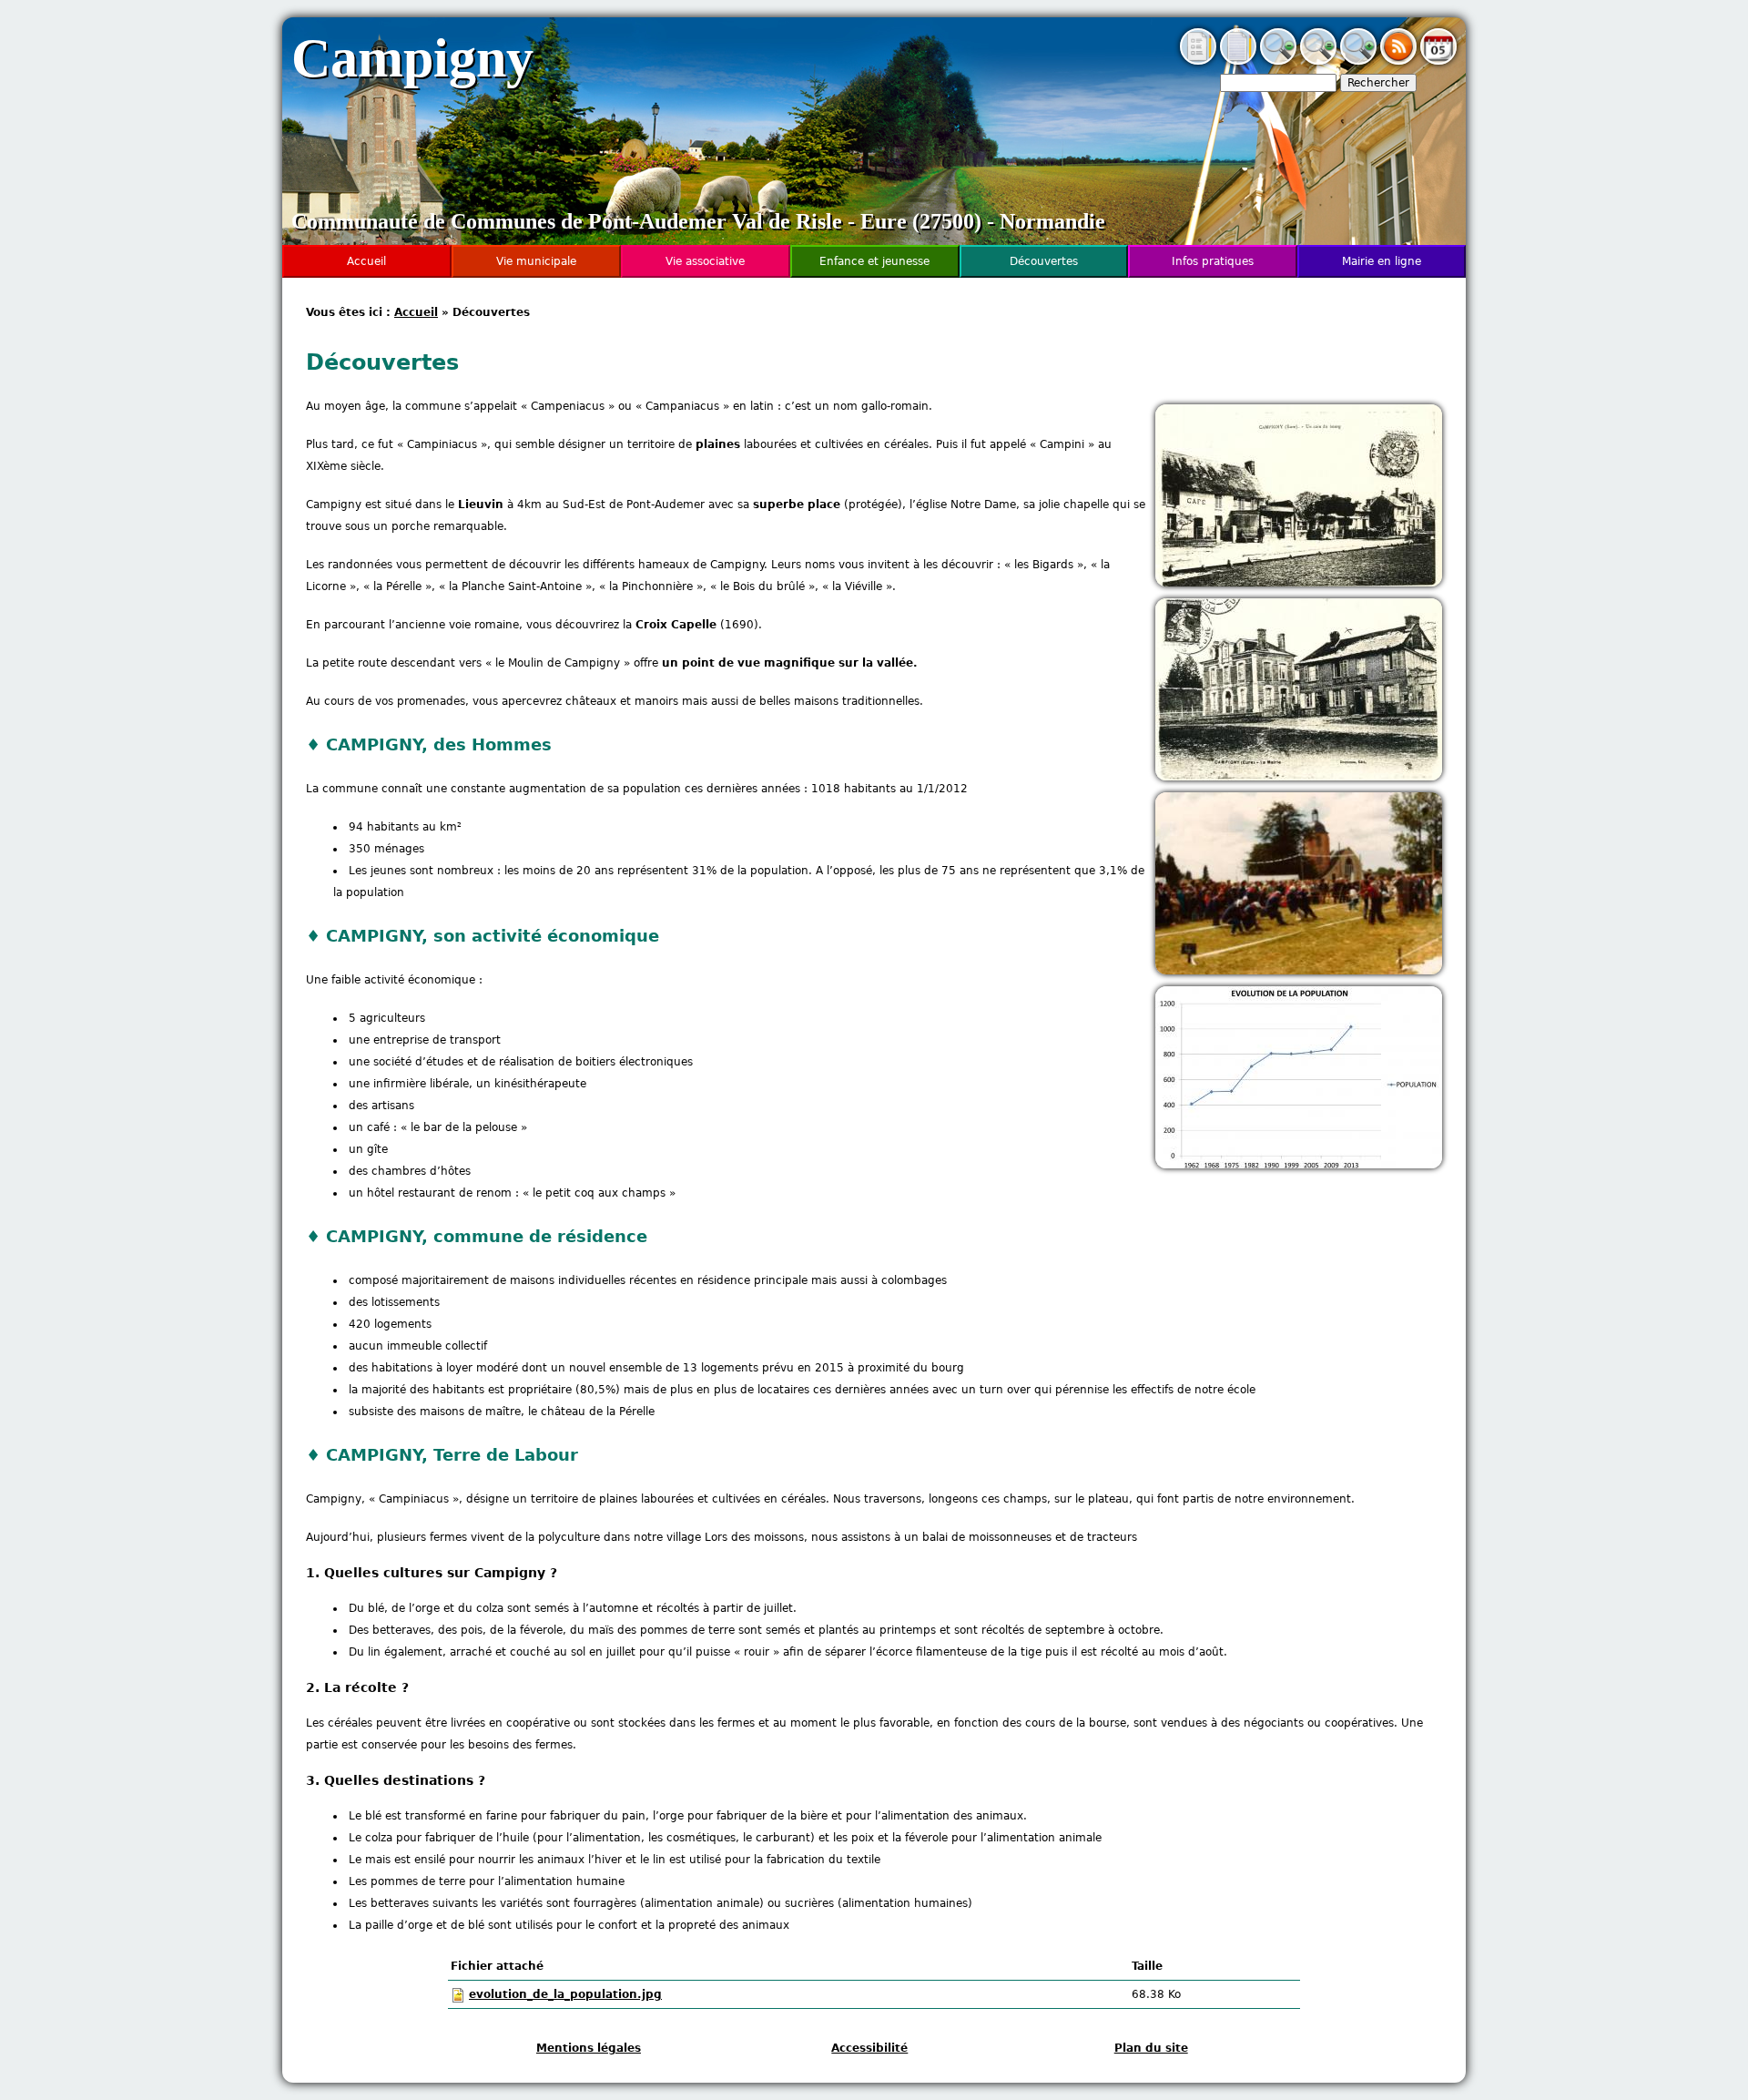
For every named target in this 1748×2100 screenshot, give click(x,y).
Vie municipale (536, 261)
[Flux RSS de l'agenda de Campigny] (1398, 61)
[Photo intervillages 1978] (1299, 971)
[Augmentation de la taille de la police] (1358, 61)
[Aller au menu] (1198, 61)
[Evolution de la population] (1299, 1165)
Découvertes (1044, 261)
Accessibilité (869, 2048)
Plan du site (1151, 2048)
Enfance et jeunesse (874, 261)
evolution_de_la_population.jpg (565, 1994)
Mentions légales (589, 2048)
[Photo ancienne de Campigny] (1299, 583)
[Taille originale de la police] (1318, 61)
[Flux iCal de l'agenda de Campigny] (1438, 61)
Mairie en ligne (1382, 261)
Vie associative (705, 261)
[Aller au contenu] (1238, 61)
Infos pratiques (1213, 261)
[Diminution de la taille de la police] (1278, 61)
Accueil (416, 312)
